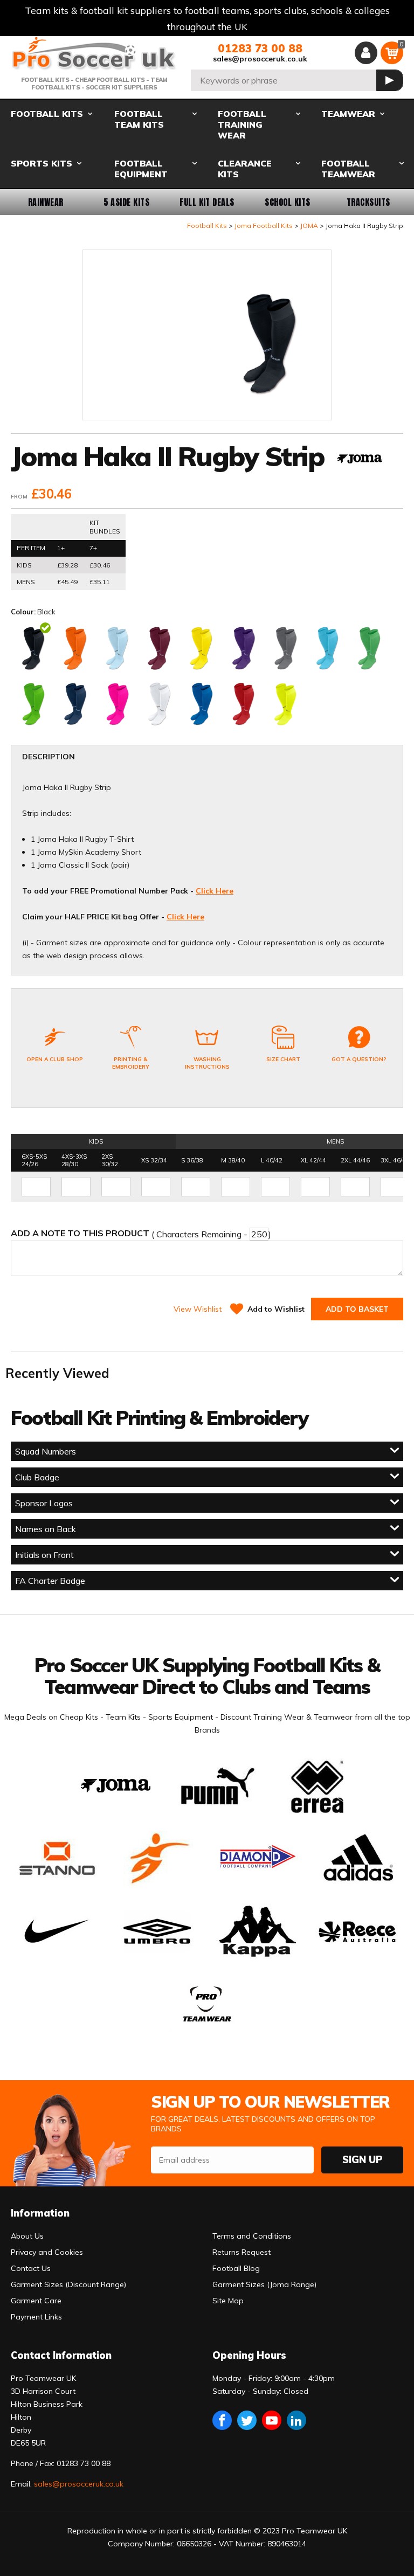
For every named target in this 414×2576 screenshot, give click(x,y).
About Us (27, 2236)
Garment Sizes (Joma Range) (264, 2284)
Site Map (228, 2301)
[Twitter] (247, 2420)
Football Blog (236, 2268)
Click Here (215, 891)
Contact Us (31, 2268)
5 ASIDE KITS (127, 202)
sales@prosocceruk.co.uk (260, 59)
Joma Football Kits (264, 226)
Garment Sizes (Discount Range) (68, 2284)
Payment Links (36, 2317)
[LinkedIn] (296, 2420)
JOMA (309, 226)
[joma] (360, 460)
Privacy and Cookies (47, 2252)
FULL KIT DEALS (207, 202)
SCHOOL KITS (287, 202)
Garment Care (36, 2301)
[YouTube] (272, 2420)
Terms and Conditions (252, 2236)
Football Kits (207, 226)
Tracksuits (368, 202)
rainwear (46, 202)
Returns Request (241, 2252)
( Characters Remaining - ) (141, 1234)
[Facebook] (222, 2420)
